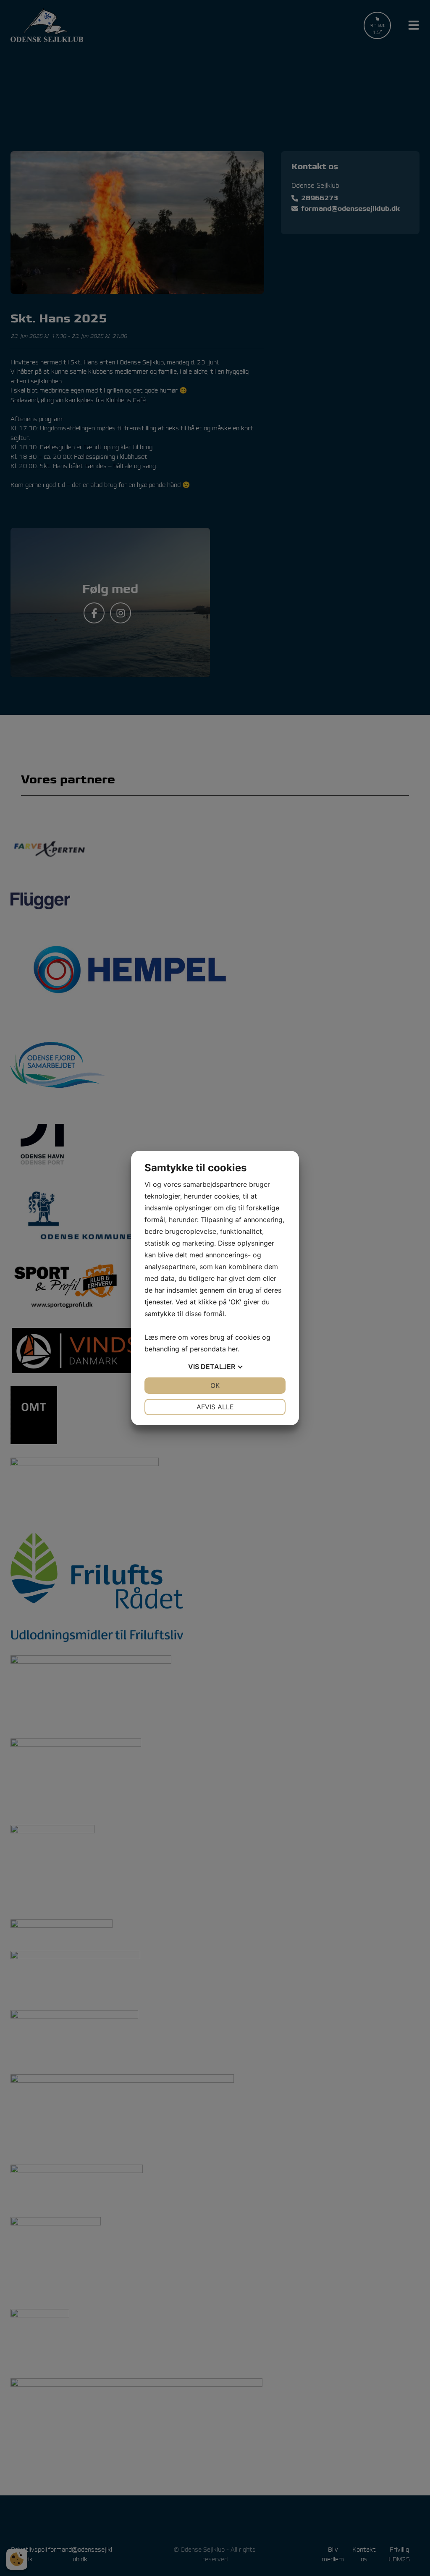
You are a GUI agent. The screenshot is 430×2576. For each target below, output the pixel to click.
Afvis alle (215, 1407)
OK (215, 1385)
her (233, 1349)
